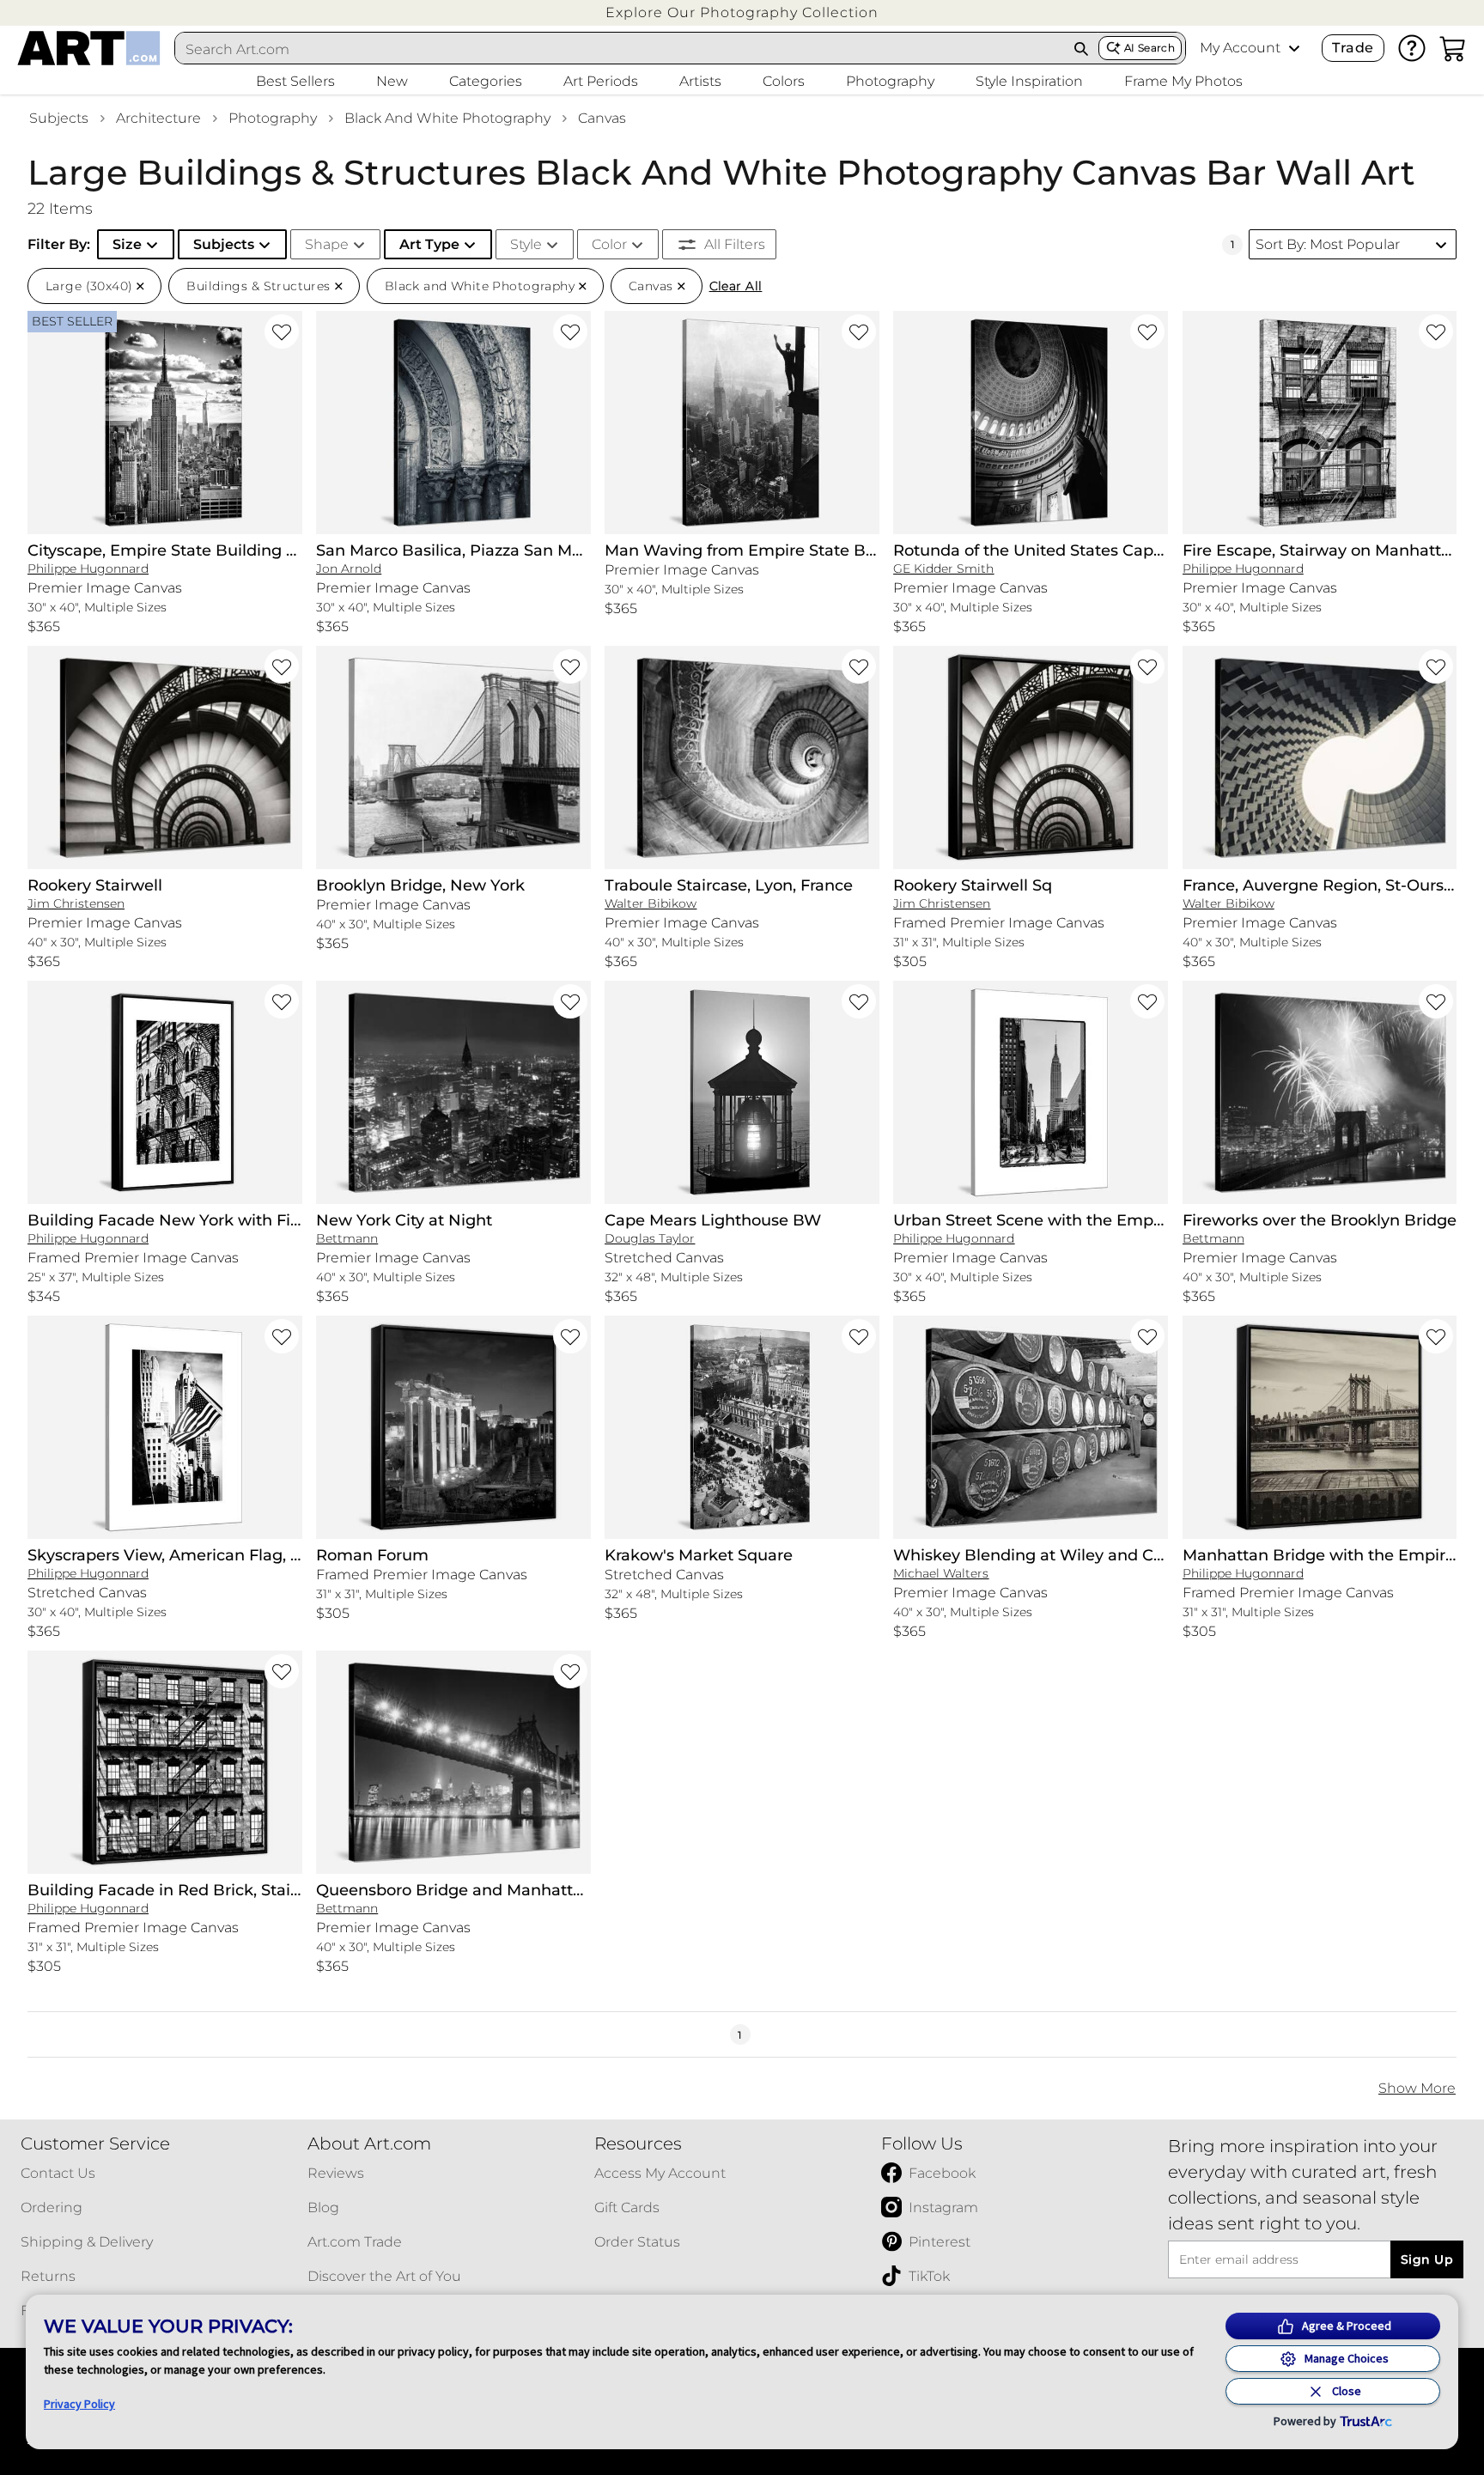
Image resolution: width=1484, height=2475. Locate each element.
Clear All (736, 286)
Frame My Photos (1183, 81)
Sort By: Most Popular (1328, 244)
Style (526, 244)
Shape (327, 244)
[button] (742, 12)
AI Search (1149, 48)
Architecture (158, 118)
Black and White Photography (447, 118)
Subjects (59, 118)
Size (127, 244)
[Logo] (89, 48)
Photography (273, 118)
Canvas (602, 118)
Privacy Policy (79, 2404)
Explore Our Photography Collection (742, 12)
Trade (1353, 48)
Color (609, 244)
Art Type (429, 244)
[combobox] (620, 49)
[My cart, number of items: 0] (1453, 48)
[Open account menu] (1294, 48)
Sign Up (1427, 2259)
